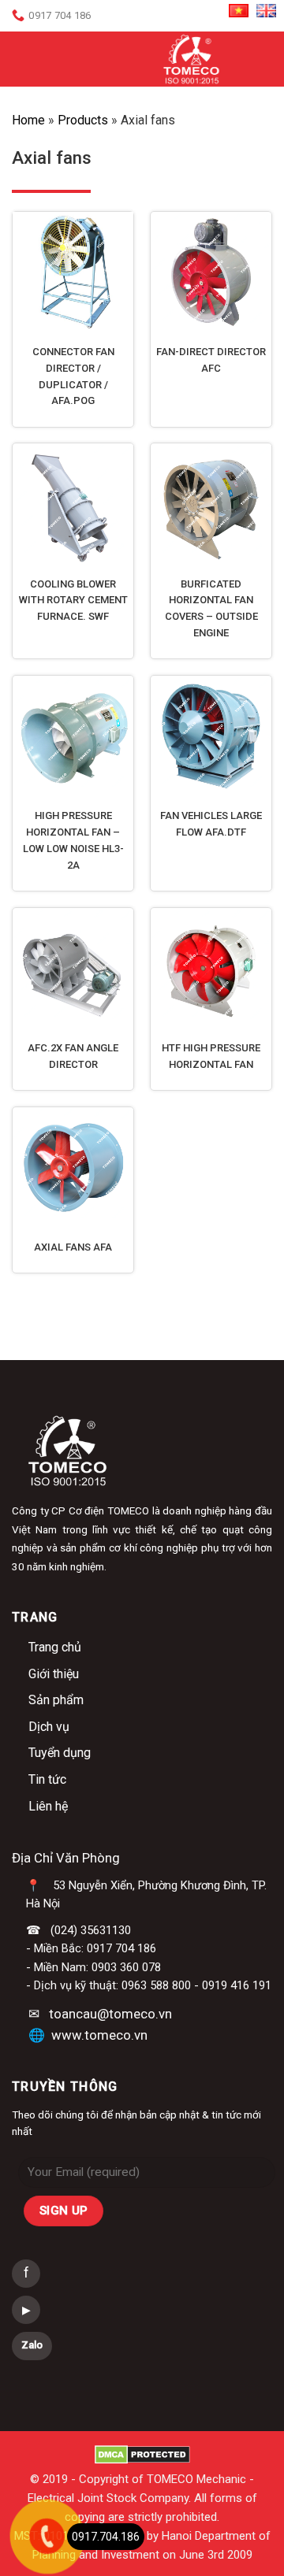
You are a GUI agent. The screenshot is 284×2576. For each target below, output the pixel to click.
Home (28, 120)
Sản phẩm (56, 1700)
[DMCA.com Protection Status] (142, 2454)
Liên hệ (48, 1806)
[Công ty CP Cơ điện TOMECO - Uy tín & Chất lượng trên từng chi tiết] (191, 59)
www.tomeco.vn (99, 2035)
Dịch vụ (49, 1727)
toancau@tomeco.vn (110, 2014)
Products (83, 120)
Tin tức (47, 1779)
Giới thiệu (54, 1674)
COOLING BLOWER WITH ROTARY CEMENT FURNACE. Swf (73, 600)
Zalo (32, 2345)
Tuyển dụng (60, 1753)
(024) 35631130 (91, 1930)
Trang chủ (55, 1647)
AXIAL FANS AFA (73, 1247)
